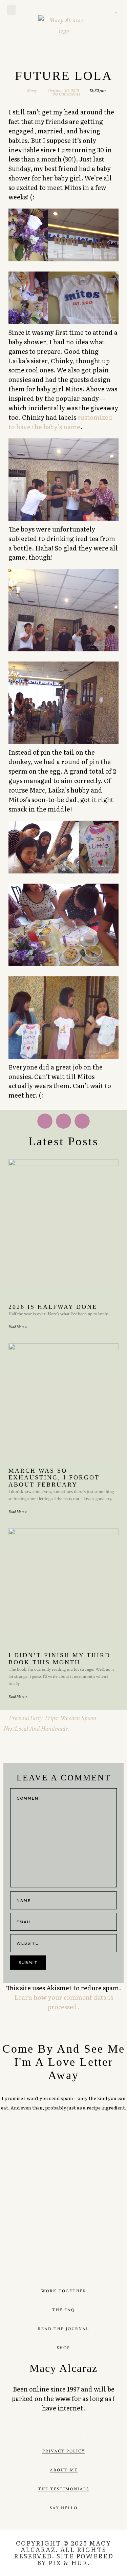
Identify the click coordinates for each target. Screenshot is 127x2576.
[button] (11, 10)
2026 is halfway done (53, 1307)
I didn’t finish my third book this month (59, 1659)
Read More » (18, 1327)
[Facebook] (43, 2431)
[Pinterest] (99, 10)
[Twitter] (90, 10)
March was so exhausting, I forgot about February (54, 1478)
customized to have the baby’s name (60, 422)
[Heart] (116, 10)
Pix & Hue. (69, 2563)
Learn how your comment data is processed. (64, 2002)
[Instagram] (107, 10)
